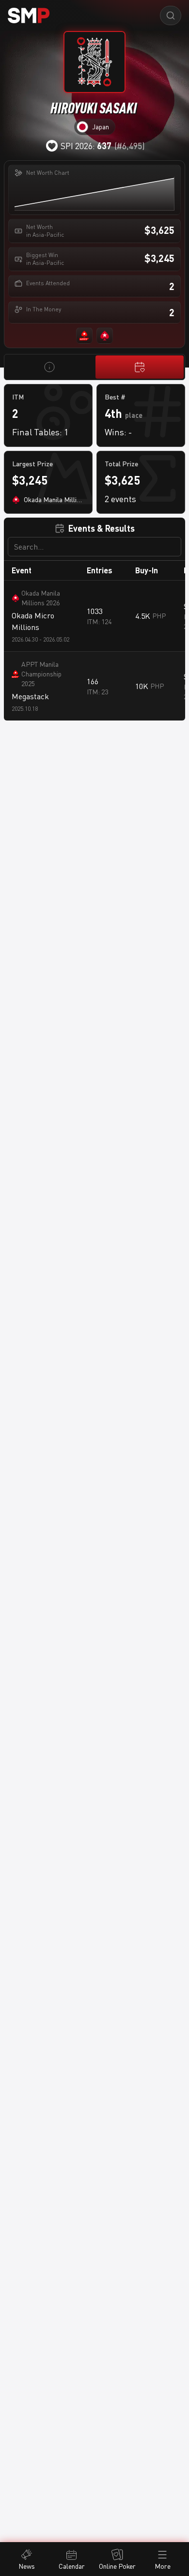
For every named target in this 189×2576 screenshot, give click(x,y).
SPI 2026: (86, 146)
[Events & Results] (140, 367)
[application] (94, 193)
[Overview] (49, 367)
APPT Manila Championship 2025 (41, 674)
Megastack (30, 696)
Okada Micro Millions (33, 621)
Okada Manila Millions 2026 (41, 598)
